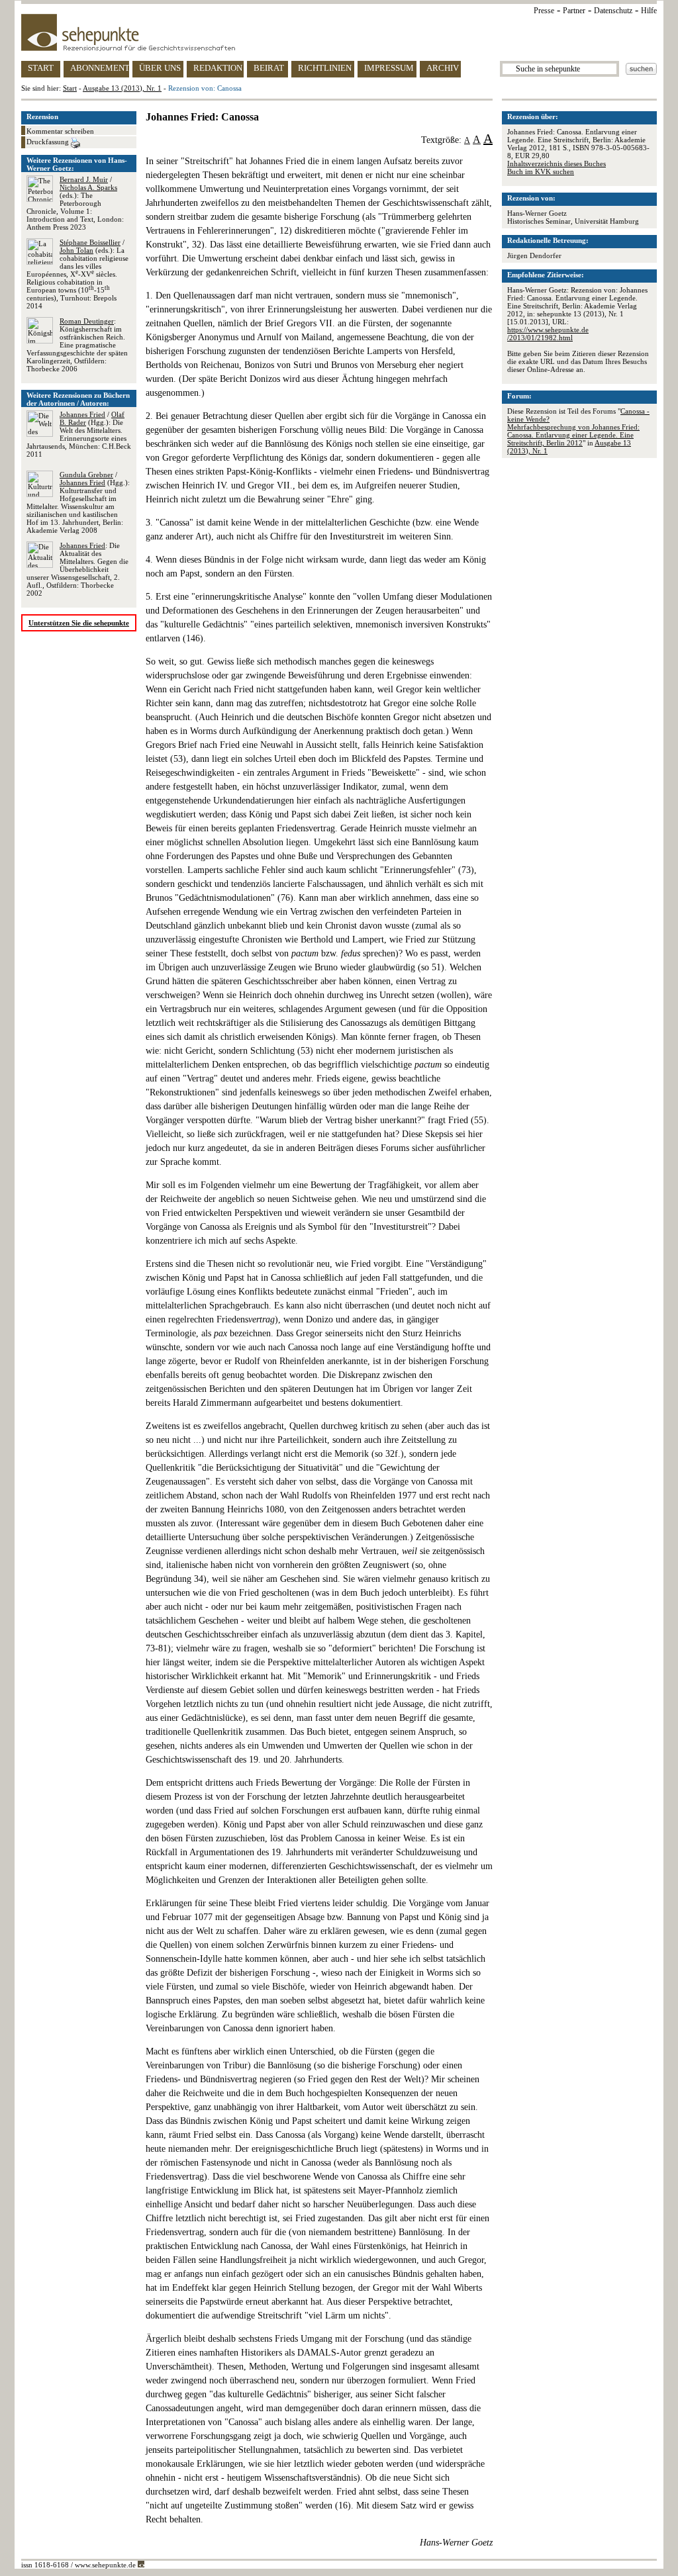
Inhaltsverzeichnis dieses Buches (557, 163)
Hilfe (649, 11)
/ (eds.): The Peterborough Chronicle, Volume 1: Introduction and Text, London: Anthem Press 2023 (75, 203)
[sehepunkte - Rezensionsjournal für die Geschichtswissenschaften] (339, 32)
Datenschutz (613, 11)
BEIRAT (269, 68)
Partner (574, 11)
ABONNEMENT (100, 68)
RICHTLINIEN (325, 68)
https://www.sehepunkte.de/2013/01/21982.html (548, 334)
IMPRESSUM (389, 68)
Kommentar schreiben (60, 131)
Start (70, 88)
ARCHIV (443, 68)
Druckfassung (49, 142)
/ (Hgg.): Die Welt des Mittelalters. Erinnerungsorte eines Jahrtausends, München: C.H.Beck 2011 (79, 434)
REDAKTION (218, 68)
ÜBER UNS (160, 68)
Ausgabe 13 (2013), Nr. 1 (122, 88)
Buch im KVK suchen (541, 171)
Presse (544, 11)
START (41, 68)
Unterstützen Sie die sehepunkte (79, 623)
